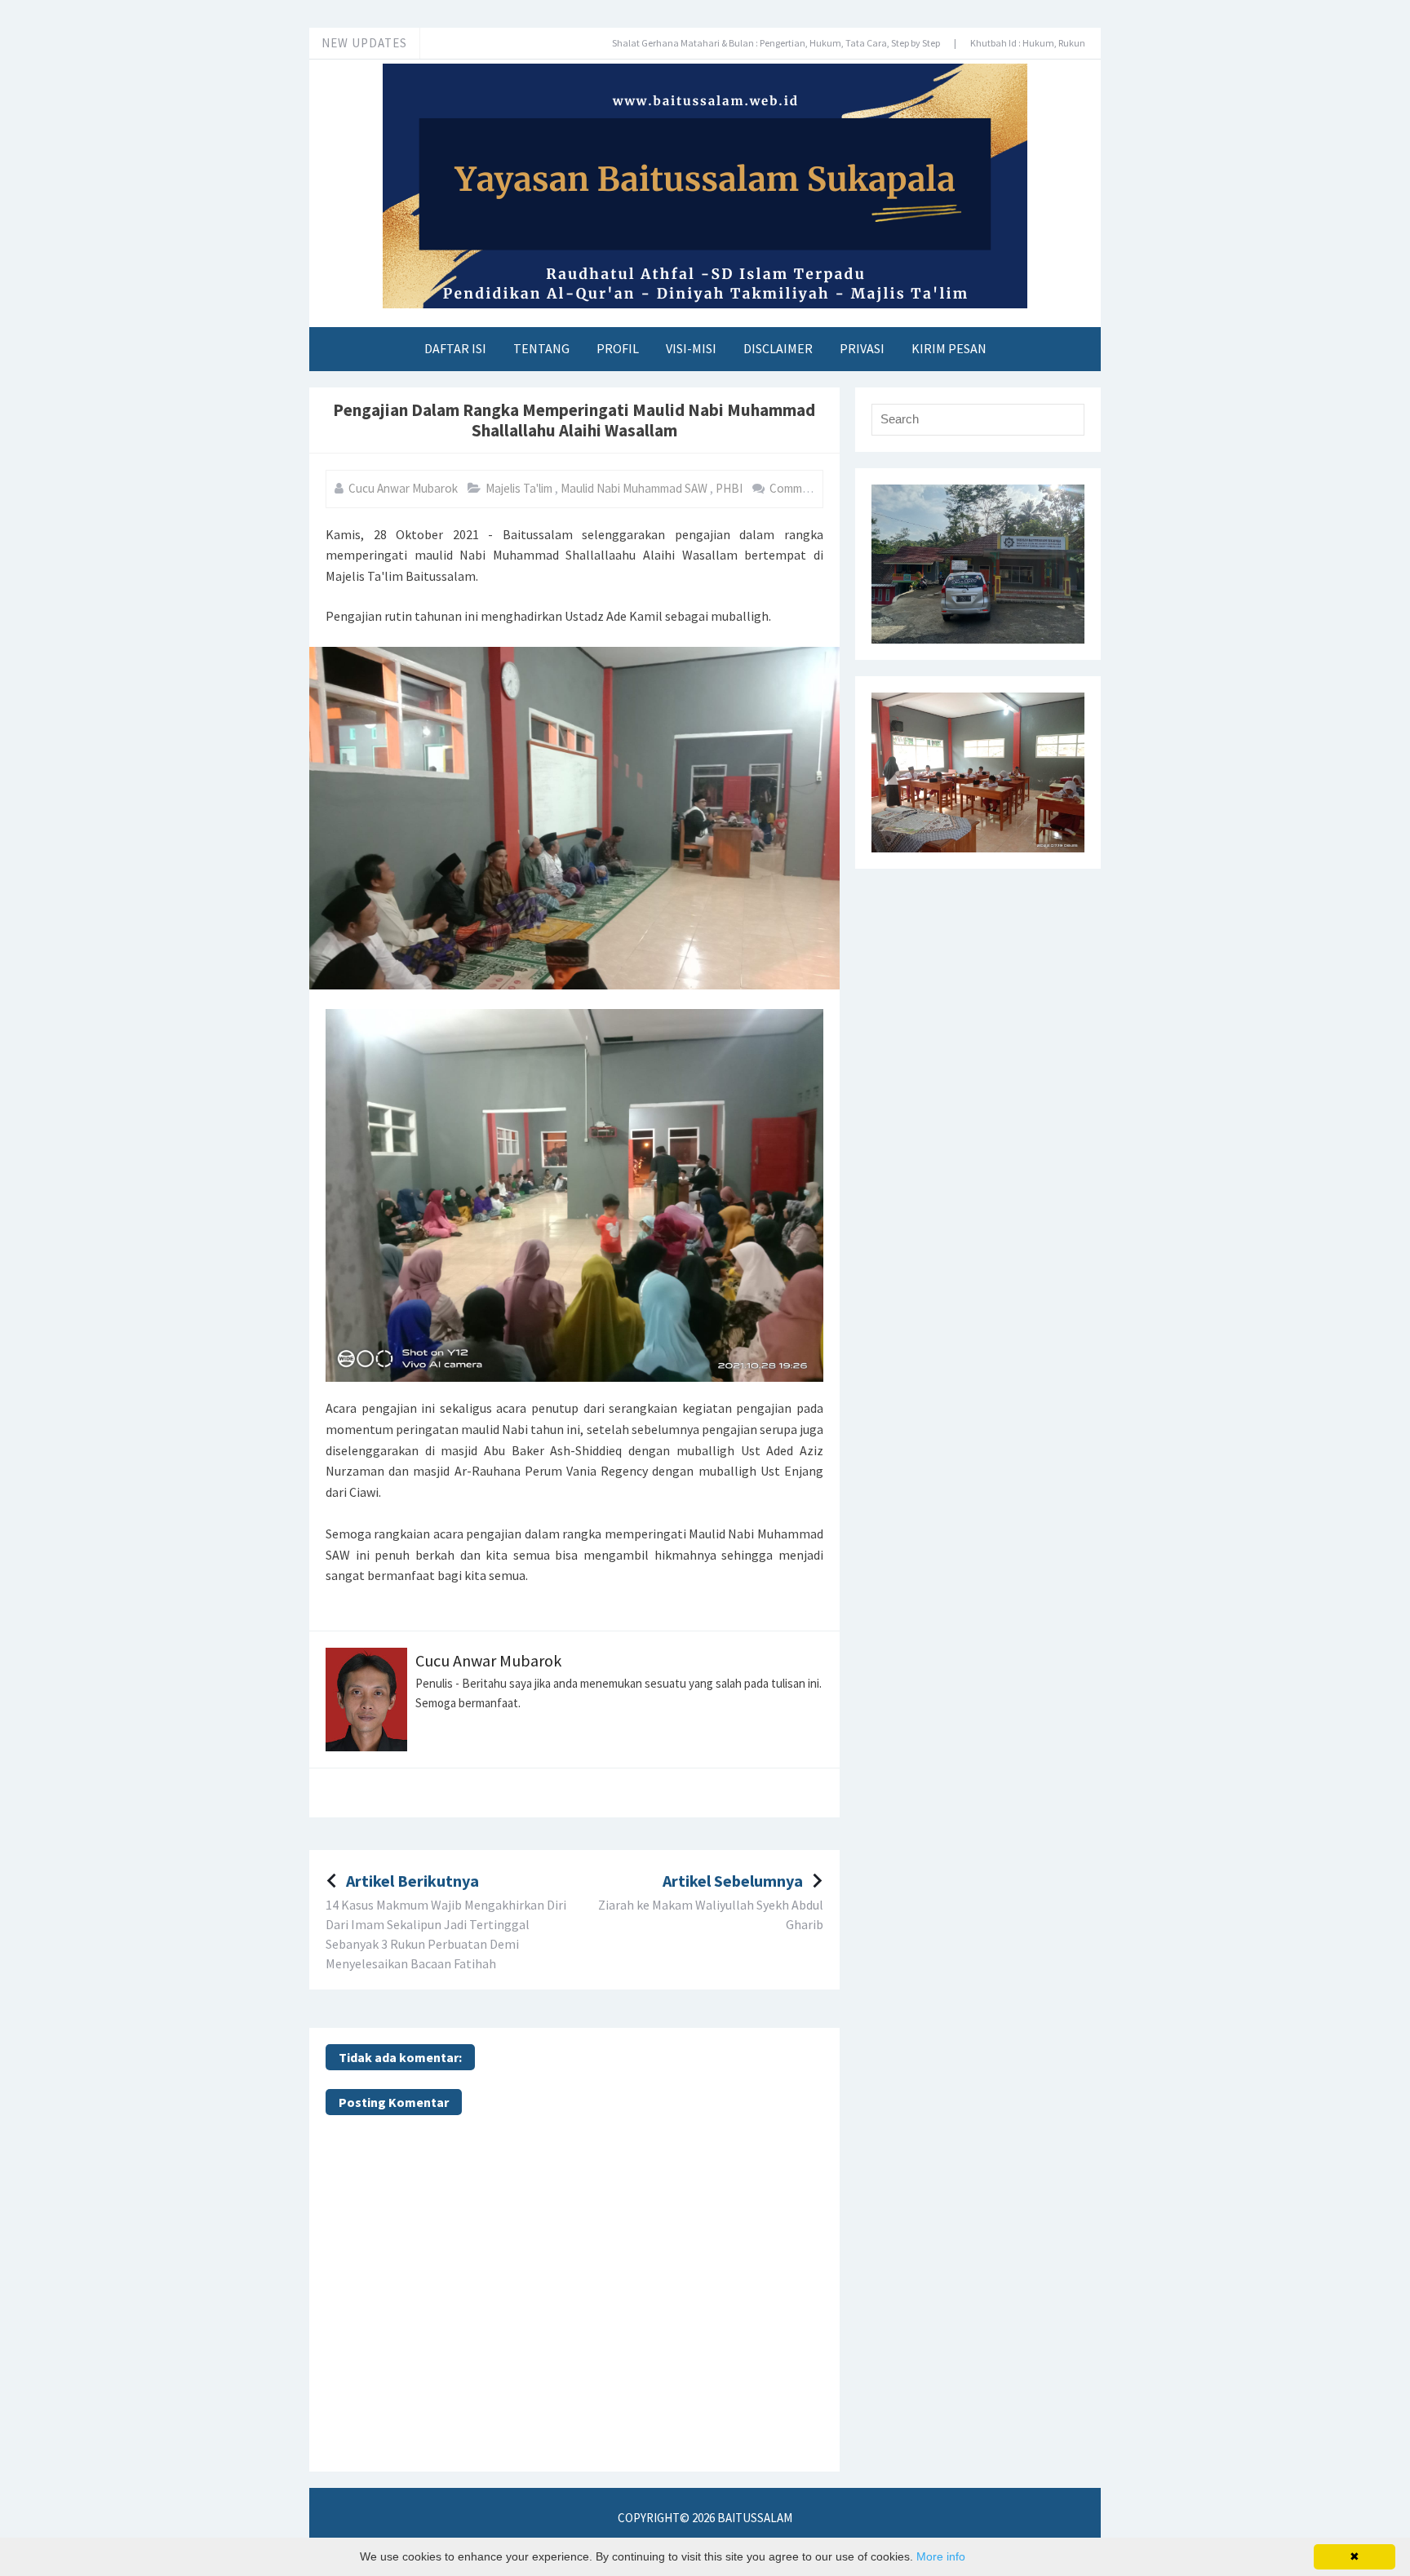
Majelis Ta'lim (520, 488)
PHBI (730, 488)
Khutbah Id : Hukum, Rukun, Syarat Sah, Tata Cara (1018, 43)
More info (941, 2556)
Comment (796, 488)
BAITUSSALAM (755, 2518)
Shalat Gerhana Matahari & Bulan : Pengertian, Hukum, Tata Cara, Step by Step (718, 43)
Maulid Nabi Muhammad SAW (635, 488)
